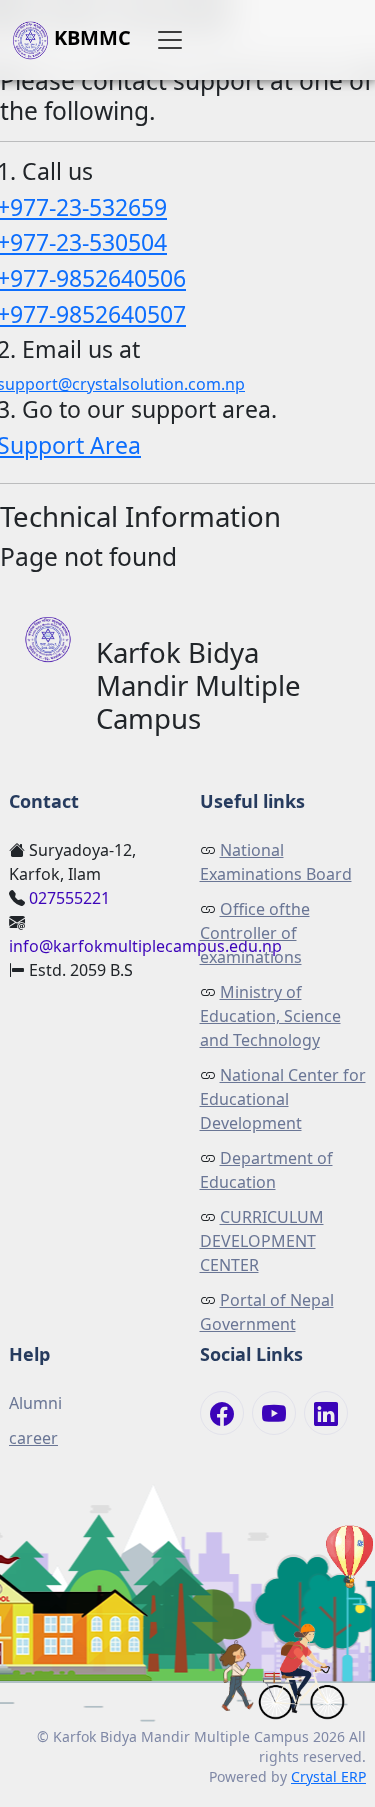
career (33, 1438)
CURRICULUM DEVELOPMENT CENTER (262, 1241)
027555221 (69, 898)
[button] (170, 40)
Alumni (35, 1403)
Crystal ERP (328, 1776)
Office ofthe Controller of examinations (255, 933)
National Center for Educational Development (283, 1099)
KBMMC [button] (90, 37)
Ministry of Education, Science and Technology (270, 1016)
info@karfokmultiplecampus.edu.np (145, 946)
